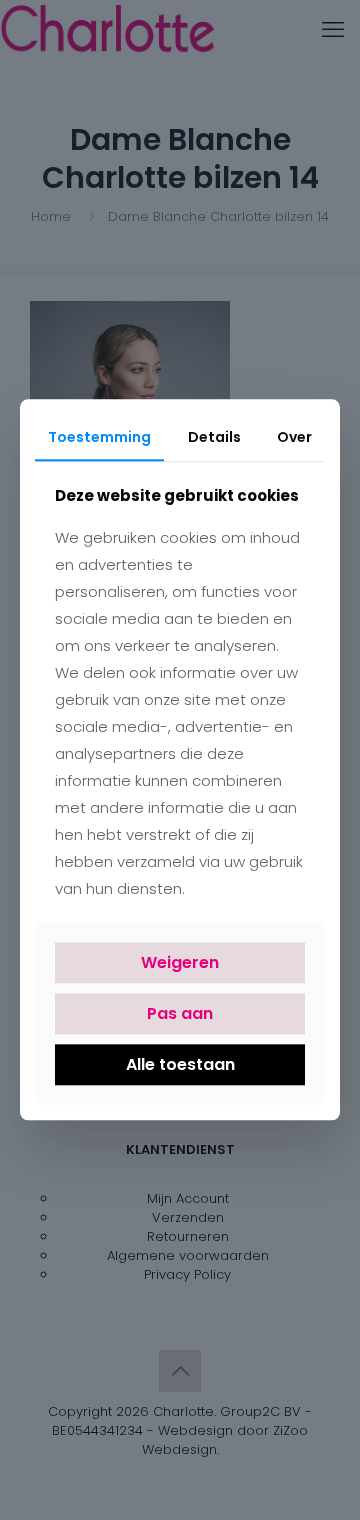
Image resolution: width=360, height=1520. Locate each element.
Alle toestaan (180, 1064)
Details (214, 437)
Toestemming (99, 437)
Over (294, 437)
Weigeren (180, 962)
